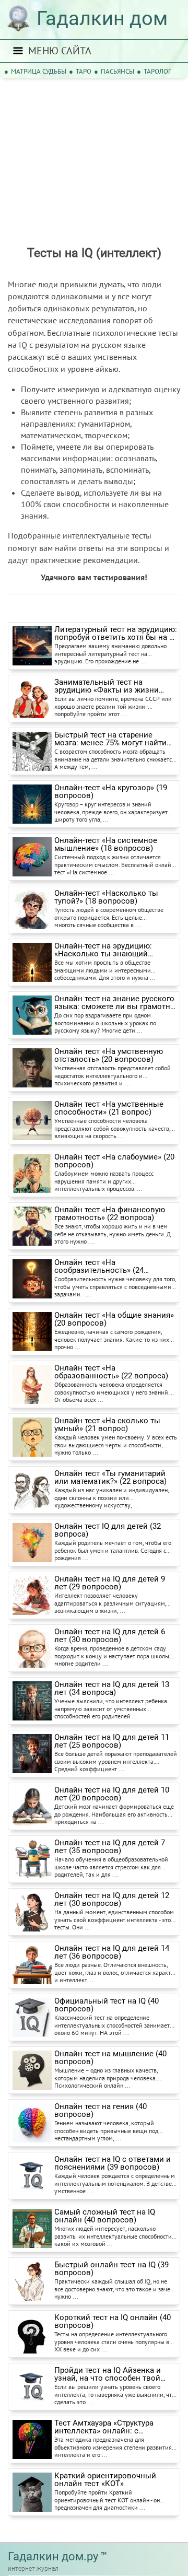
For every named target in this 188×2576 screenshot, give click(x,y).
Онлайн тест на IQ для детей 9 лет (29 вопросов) (110, 1583)
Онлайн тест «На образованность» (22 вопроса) (111, 1372)
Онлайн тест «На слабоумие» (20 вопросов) (114, 1161)
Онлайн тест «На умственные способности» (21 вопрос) (109, 1108)
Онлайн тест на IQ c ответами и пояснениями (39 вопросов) (113, 2163)
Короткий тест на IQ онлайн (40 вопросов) (113, 2322)
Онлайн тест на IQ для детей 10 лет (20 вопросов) (112, 1794)
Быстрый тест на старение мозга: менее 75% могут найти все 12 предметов (110, 739)
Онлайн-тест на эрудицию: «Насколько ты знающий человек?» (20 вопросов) (103, 950)
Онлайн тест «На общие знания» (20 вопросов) (114, 1319)
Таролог (157, 71)
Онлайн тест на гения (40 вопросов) (101, 2111)
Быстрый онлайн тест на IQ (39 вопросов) (111, 2269)
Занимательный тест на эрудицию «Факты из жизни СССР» (107, 686)
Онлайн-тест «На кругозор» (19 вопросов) (111, 792)
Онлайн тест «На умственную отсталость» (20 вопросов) (109, 1056)
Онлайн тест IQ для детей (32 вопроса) (108, 1530)
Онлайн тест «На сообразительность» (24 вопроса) (99, 1267)
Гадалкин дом (102, 18)
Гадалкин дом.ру (53, 2556)
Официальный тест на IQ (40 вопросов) (107, 2005)
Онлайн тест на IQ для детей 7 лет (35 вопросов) (110, 1847)
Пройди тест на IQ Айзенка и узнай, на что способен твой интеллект (108, 2374)
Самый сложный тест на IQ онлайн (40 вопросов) (105, 2216)
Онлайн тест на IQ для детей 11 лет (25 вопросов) (112, 1741)
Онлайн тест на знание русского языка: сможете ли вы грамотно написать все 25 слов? (115, 1003)
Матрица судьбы (39, 71)
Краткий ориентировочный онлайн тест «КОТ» (105, 2480)
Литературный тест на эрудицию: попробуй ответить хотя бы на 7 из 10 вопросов (116, 634)
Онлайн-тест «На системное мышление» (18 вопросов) (106, 845)
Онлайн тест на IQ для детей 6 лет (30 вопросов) (110, 1636)
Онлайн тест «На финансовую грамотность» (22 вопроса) (110, 1214)
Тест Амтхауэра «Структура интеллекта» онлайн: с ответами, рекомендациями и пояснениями (110, 2427)
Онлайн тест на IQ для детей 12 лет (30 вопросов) (112, 1900)
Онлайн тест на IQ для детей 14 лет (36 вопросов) (112, 1952)
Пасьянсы (118, 71)
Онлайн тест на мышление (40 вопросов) (110, 2058)
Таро (84, 71)
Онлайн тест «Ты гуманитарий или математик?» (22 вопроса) (110, 1478)
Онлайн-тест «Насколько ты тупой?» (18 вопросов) (106, 897)
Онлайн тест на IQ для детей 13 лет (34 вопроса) (112, 1689)
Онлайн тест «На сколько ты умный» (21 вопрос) (107, 1425)
